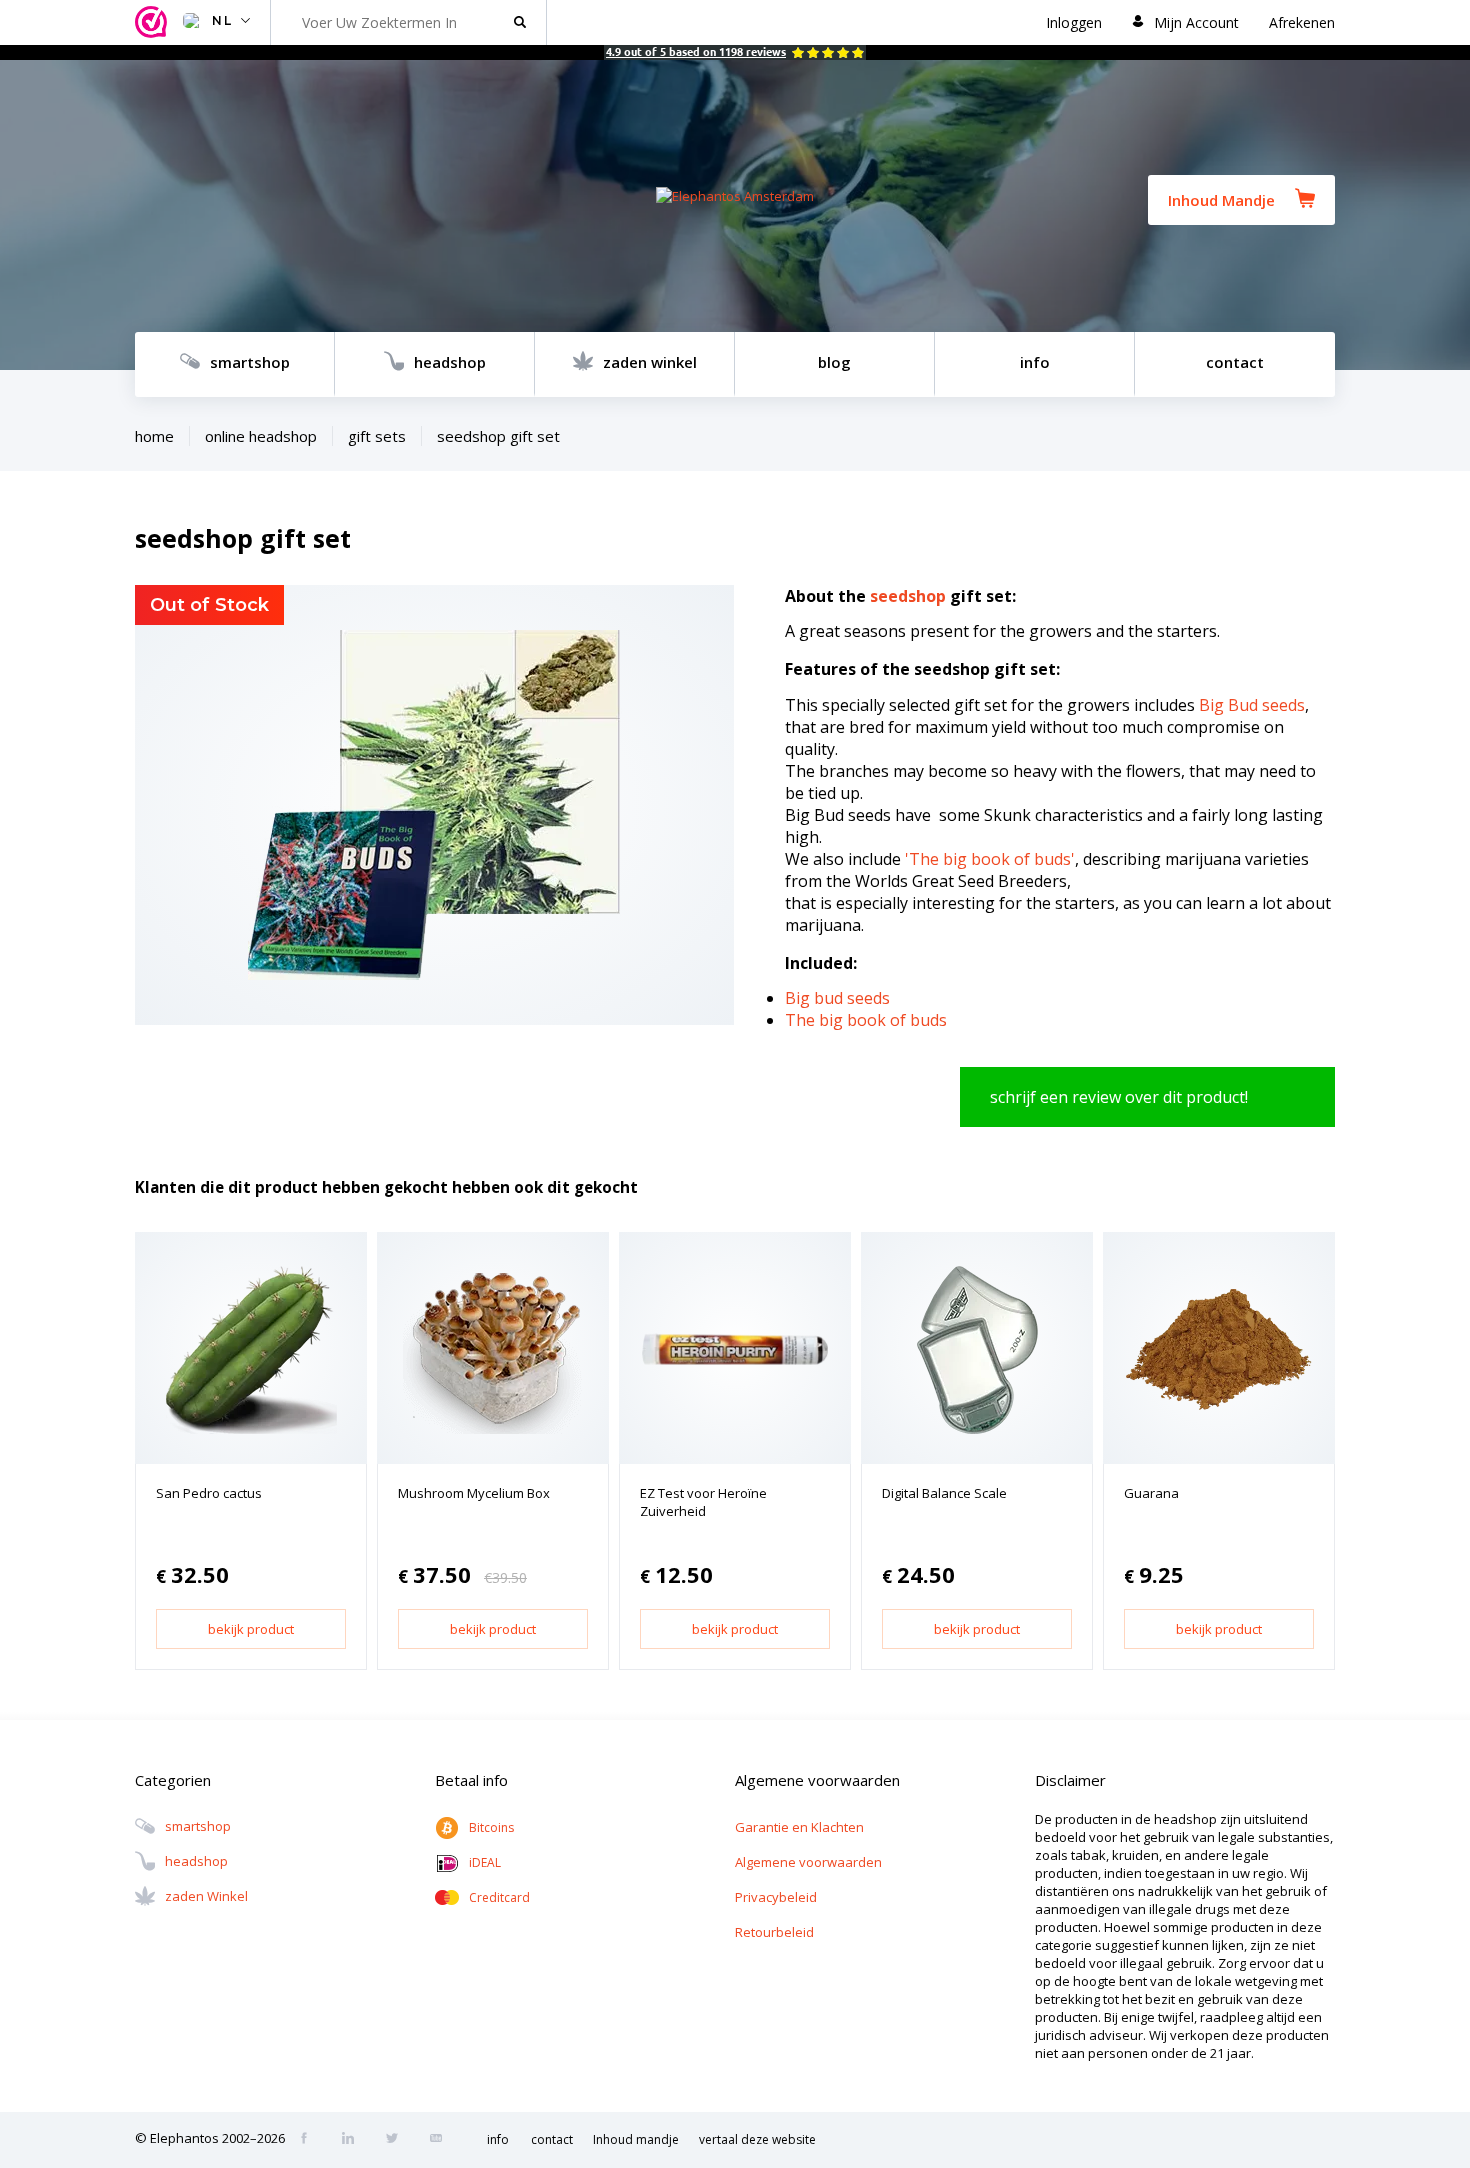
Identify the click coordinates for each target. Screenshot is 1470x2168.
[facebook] (310, 2140)
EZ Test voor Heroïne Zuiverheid (703, 1502)
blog (834, 362)
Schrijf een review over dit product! (1119, 1097)
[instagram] (354, 2140)
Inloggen (1074, 22)
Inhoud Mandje (1221, 200)
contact (1235, 362)
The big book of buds (866, 1020)
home (154, 436)
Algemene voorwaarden (808, 1862)
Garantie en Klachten (799, 1827)
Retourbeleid (774, 1932)
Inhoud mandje (636, 2139)
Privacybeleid (776, 1897)
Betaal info (471, 1780)
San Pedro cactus (209, 1493)
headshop (450, 362)
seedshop (908, 596)
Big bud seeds (837, 998)
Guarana (1151, 1493)
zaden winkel (650, 362)
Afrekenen (1302, 22)
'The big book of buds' (990, 859)
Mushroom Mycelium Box (474, 1493)
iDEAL (485, 1862)
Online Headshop (261, 436)
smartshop (250, 362)
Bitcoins (491, 1827)
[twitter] (398, 2140)
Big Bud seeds (1252, 705)
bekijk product (251, 1629)
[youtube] (442, 2140)
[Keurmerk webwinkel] (154, 22)
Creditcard (499, 1897)
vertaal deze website (757, 2139)
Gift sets (377, 436)
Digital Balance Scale (944, 1493)
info (1035, 362)
